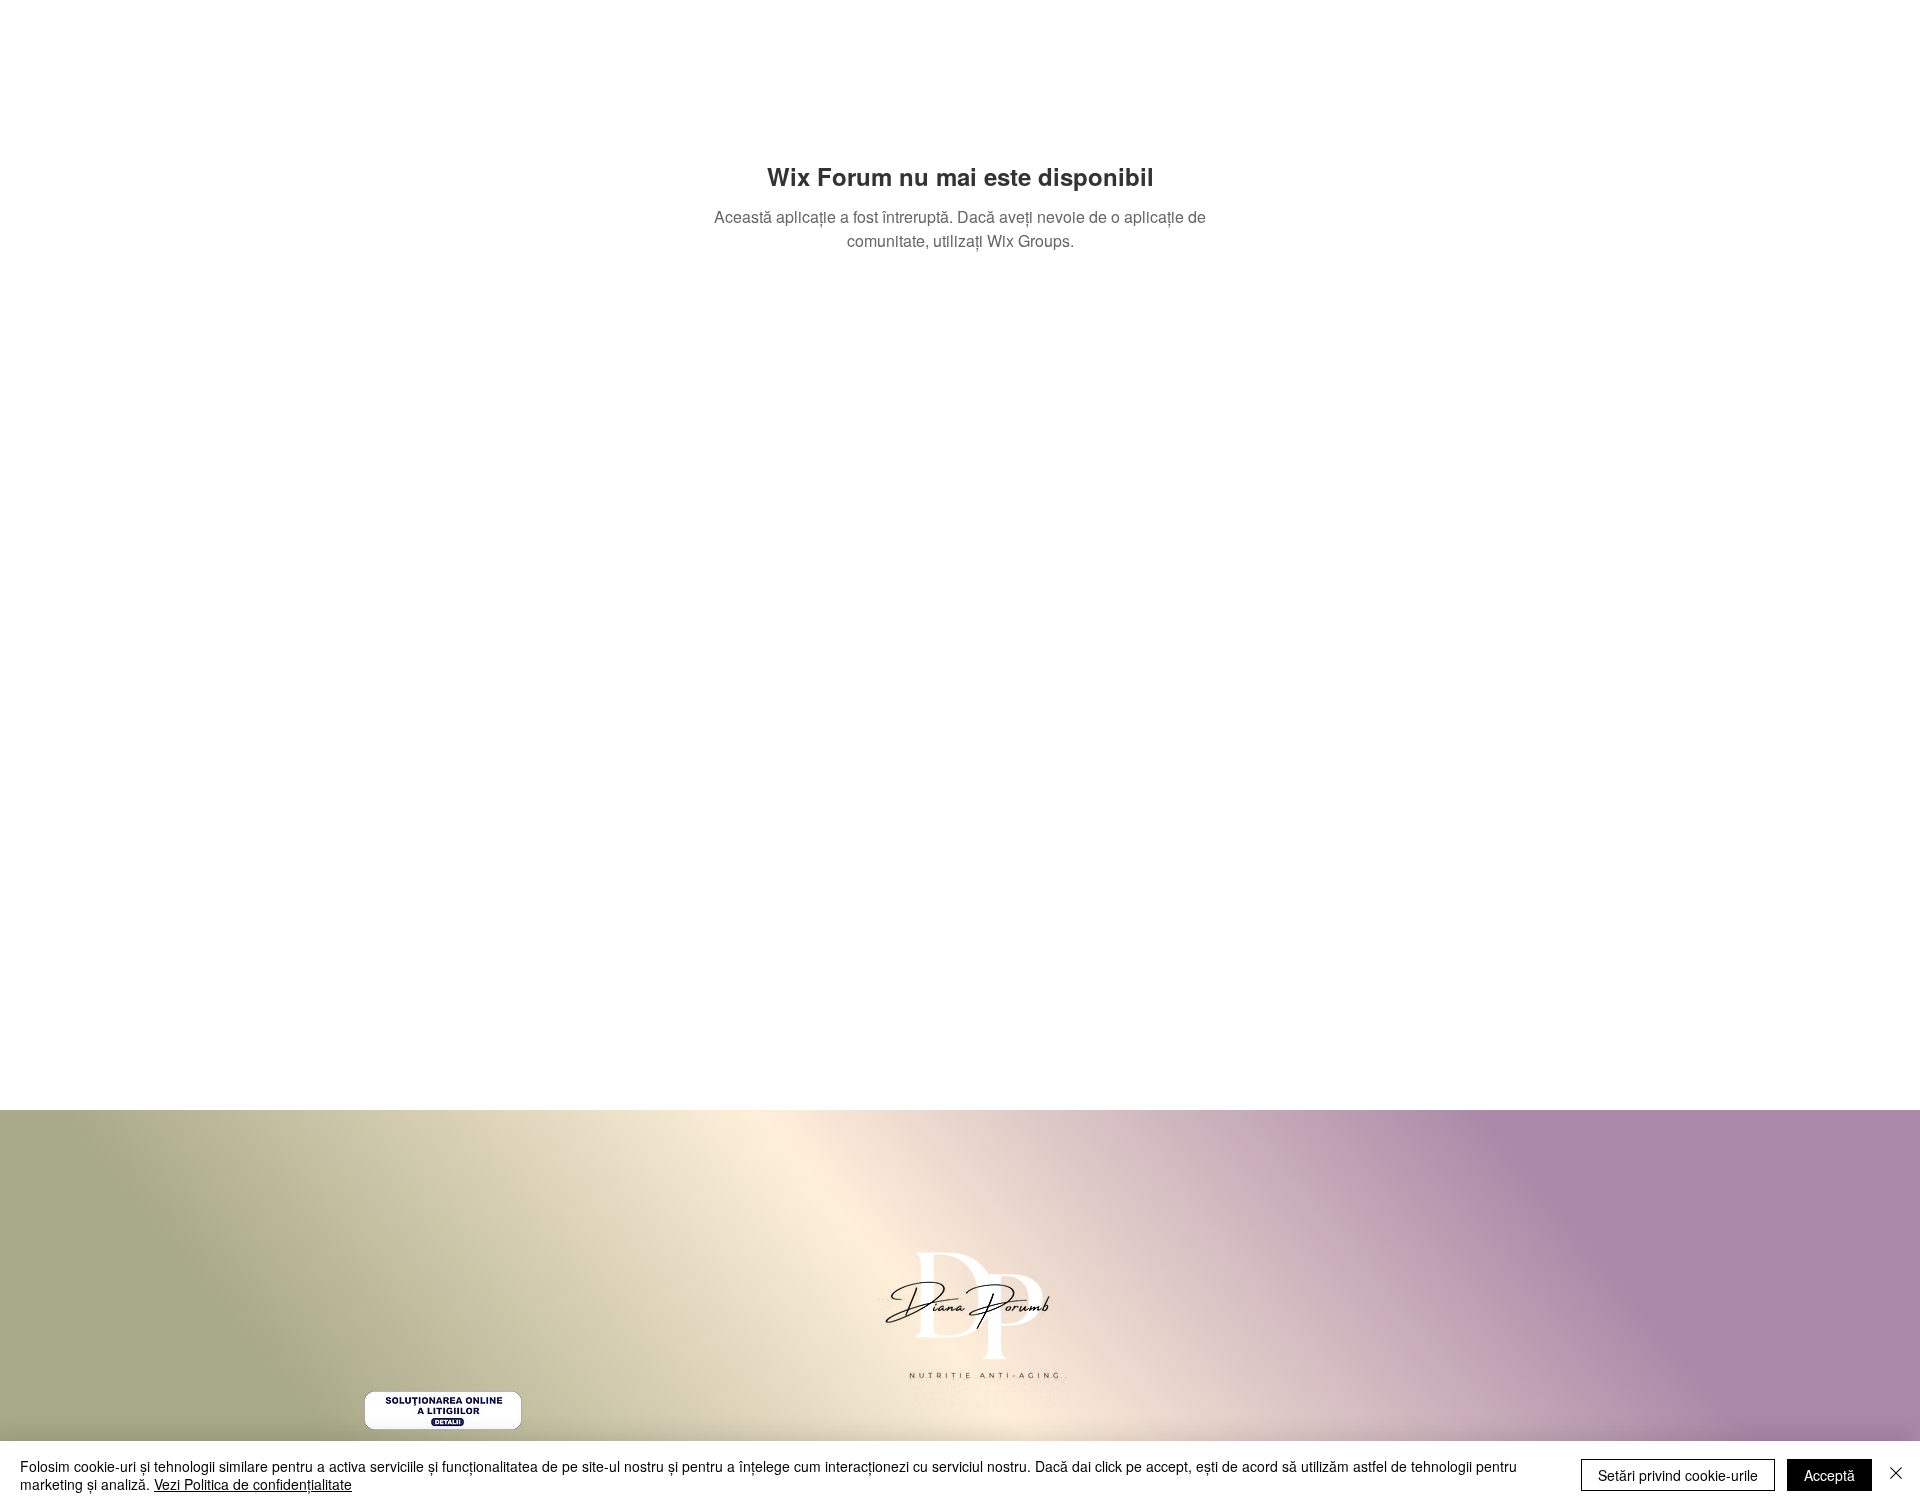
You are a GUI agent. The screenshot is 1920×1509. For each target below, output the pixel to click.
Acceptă (1829, 1475)
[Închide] (1896, 1475)
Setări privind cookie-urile (1678, 1475)
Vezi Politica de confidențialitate (253, 1484)
